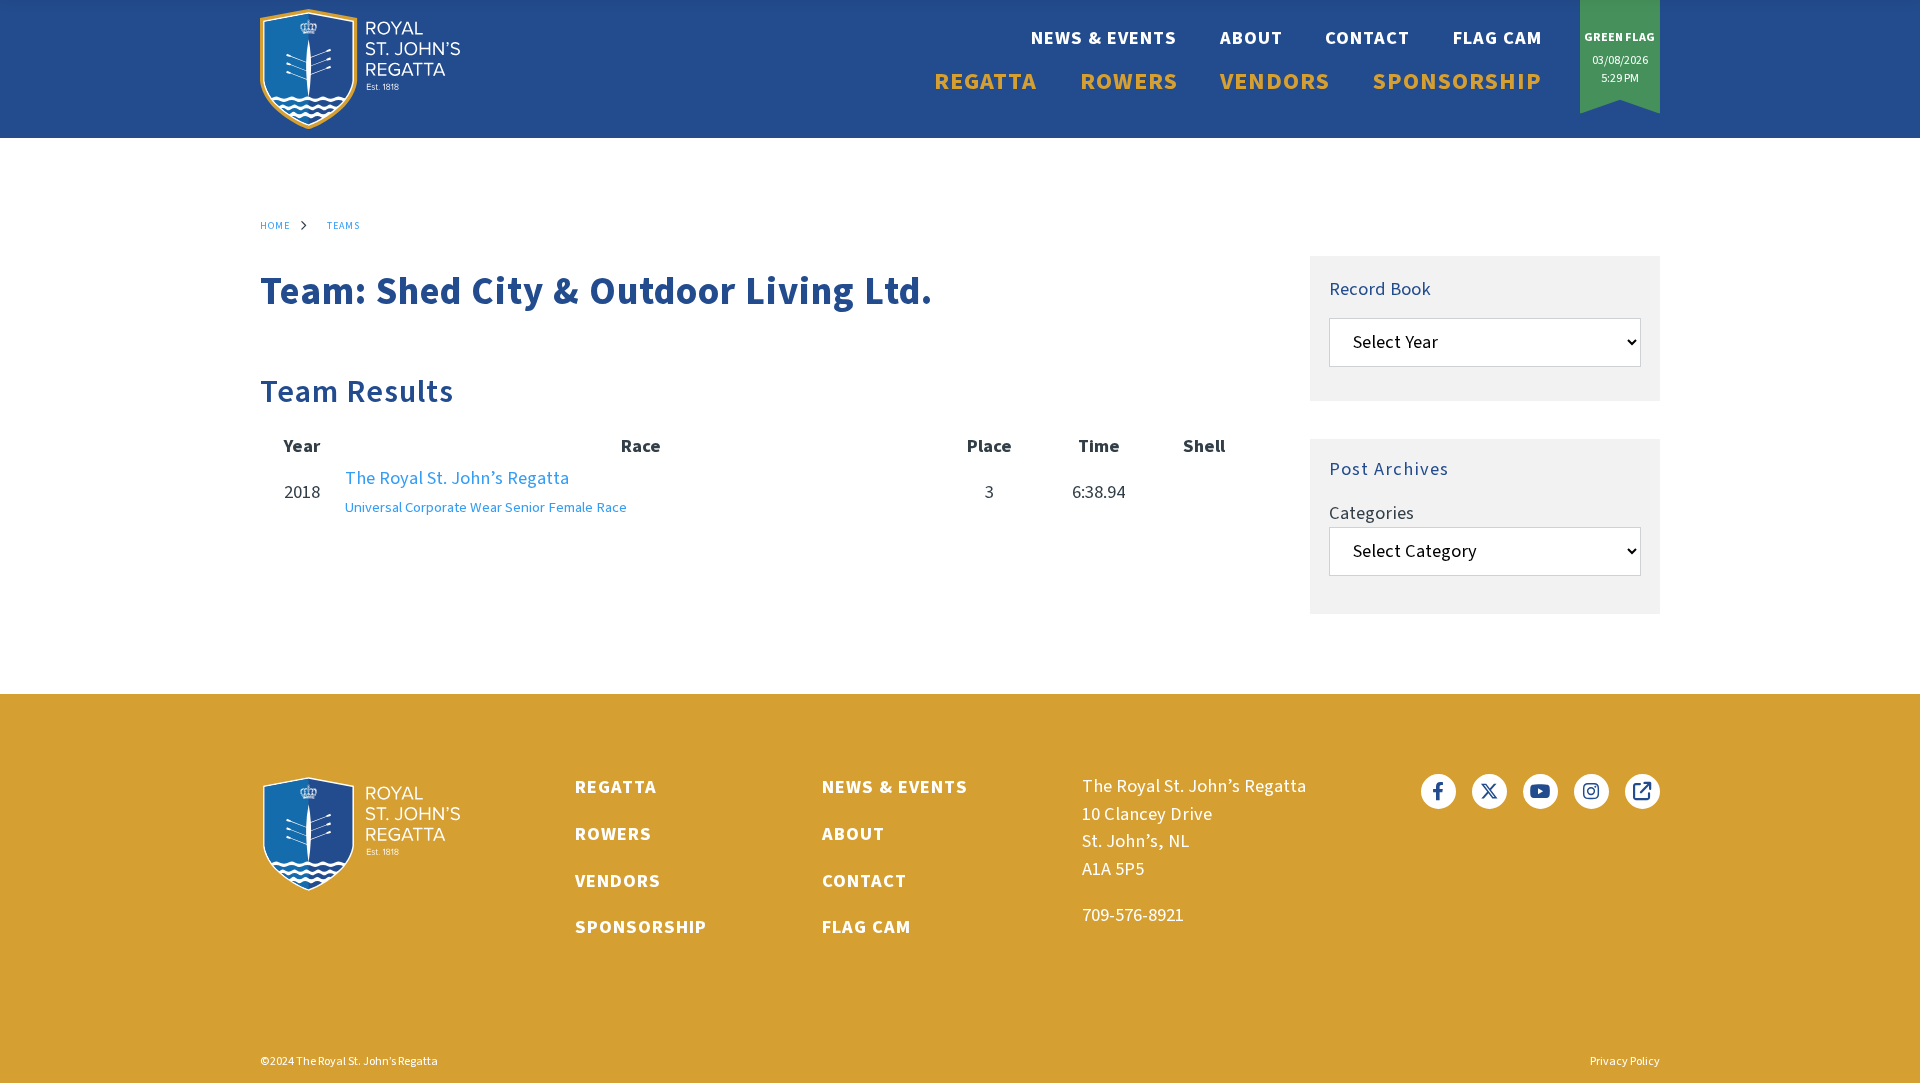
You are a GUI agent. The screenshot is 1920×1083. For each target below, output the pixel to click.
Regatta (985, 82)
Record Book (1380, 289)
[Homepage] (360, 69)
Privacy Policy (1625, 1061)
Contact (1367, 38)
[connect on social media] (1438, 791)
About (1251, 38)
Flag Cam (1497, 38)
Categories (1371, 513)
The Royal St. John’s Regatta (486, 491)
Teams (343, 226)
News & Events (1104, 38)
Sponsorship (1457, 82)
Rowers (1129, 82)
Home (275, 226)
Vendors (1275, 82)
